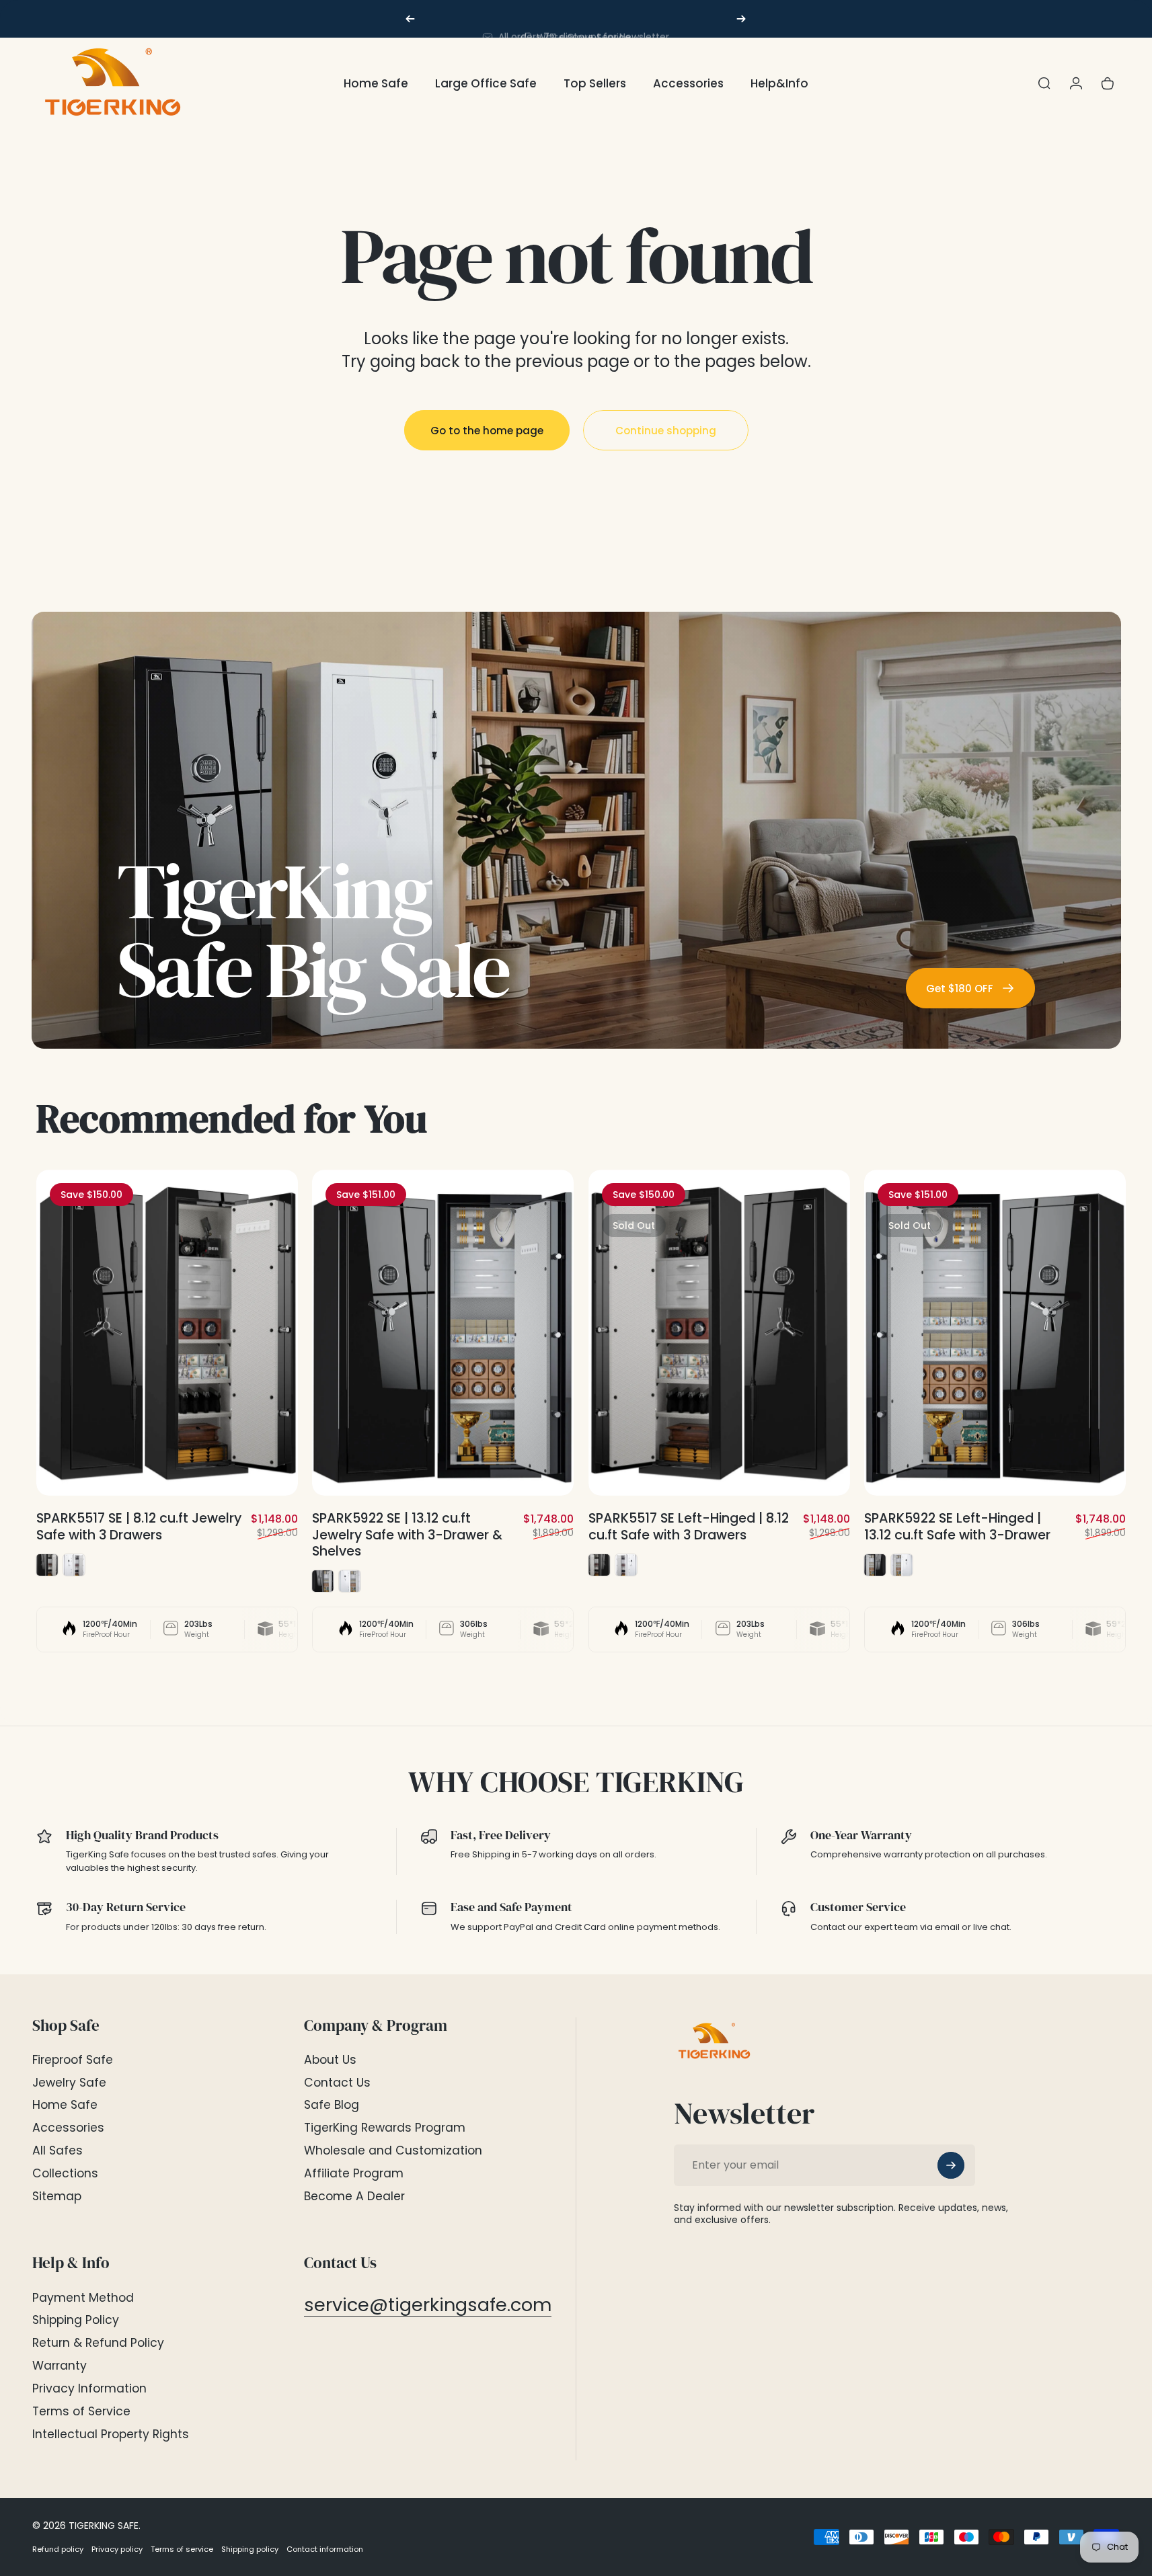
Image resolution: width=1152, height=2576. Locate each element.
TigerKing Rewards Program (385, 2128)
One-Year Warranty (861, 1835)
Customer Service (858, 1907)
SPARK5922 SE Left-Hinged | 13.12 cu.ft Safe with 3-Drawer (957, 1527)
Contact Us (337, 2083)
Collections (65, 2174)
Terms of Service (81, 2412)
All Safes (57, 2151)
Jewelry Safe (69, 2083)
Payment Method (83, 2298)
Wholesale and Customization (393, 2151)
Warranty (60, 2366)
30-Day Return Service (126, 1907)
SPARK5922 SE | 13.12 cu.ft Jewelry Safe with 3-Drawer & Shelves (407, 1535)
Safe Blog (332, 2105)
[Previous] (410, 19)
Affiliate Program (354, 2174)
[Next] (741, 19)
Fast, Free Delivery (501, 1835)
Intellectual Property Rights (111, 2435)
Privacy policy (117, 2549)
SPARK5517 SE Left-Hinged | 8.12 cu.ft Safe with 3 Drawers (689, 1527)
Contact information (325, 2549)
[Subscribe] (951, 2165)
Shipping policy (250, 2549)
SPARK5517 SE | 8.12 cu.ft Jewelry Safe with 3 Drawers (139, 1527)
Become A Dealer (354, 2197)
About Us (330, 2060)
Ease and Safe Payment (511, 1907)
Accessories (68, 2128)
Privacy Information (89, 2389)
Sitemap (57, 2197)
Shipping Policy (76, 2321)
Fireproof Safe (73, 2060)
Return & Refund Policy (98, 2343)
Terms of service (182, 2549)
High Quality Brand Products (142, 1835)
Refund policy (58, 2549)
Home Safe (65, 2105)
